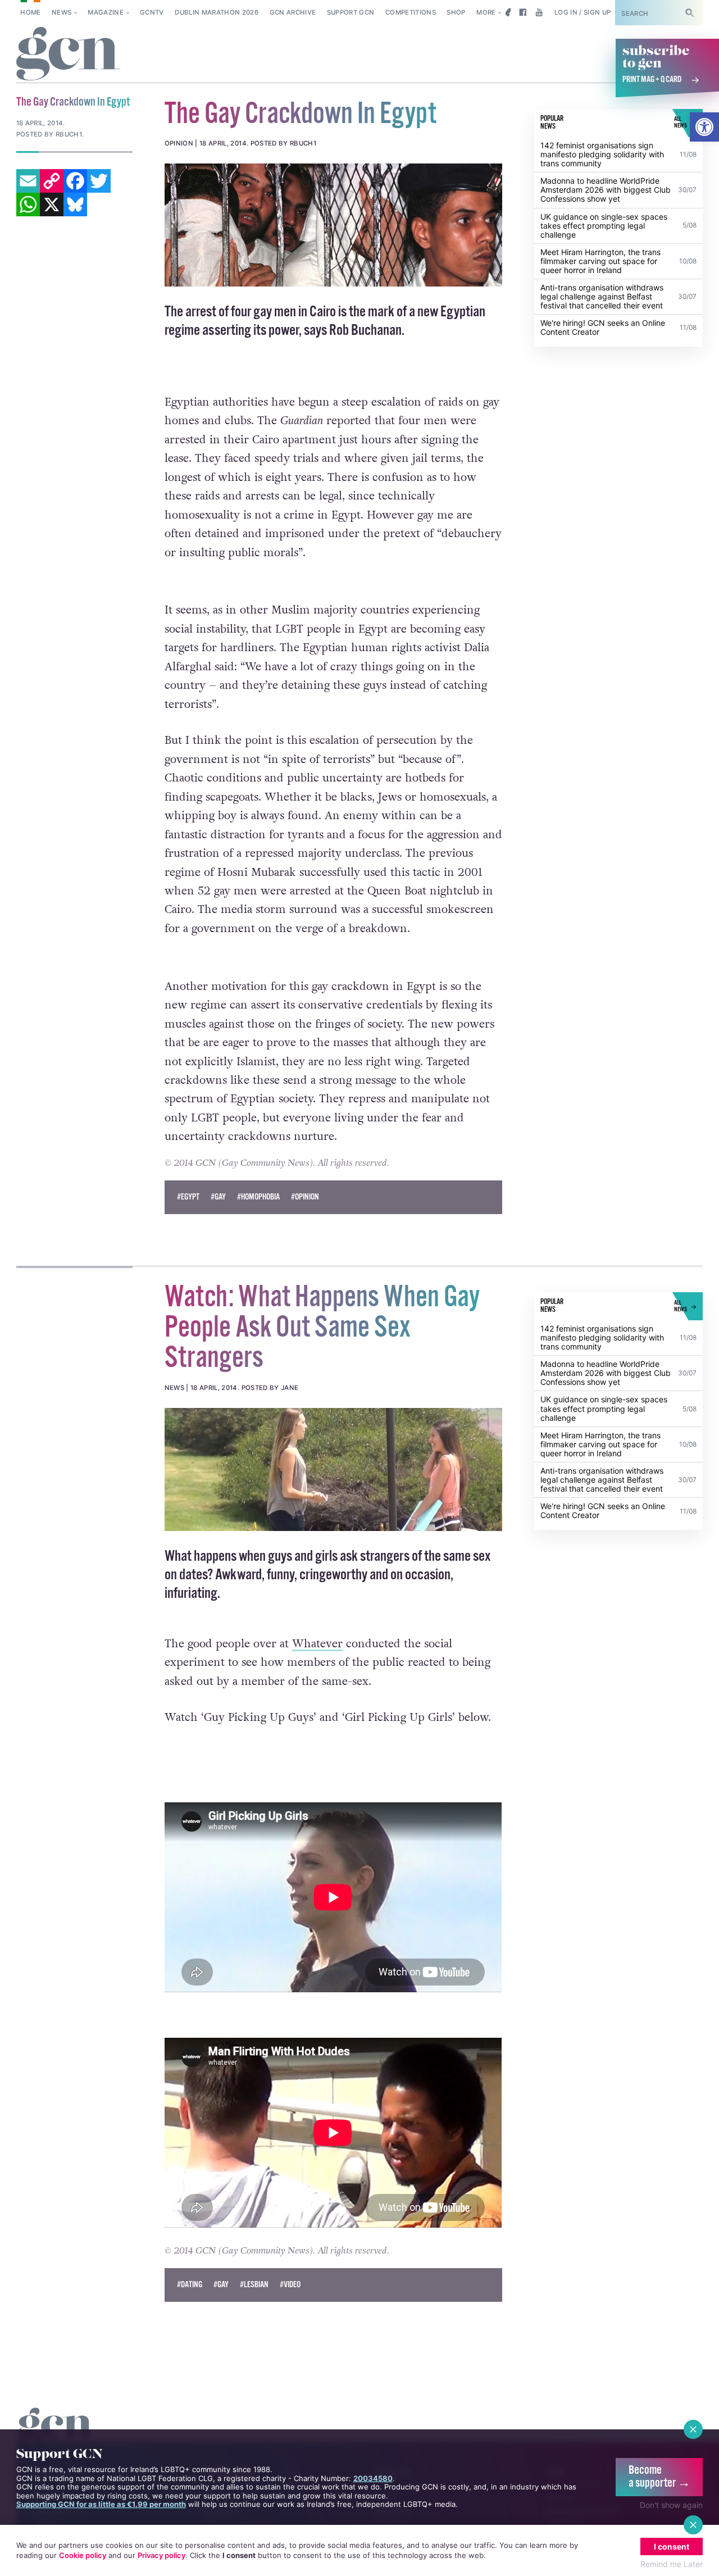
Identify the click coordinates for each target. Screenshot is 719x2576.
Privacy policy (161, 2555)
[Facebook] (75, 181)
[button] (704, 127)
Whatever (317, 1644)
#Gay (218, 1197)
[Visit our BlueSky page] (506, 12)
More (486, 12)
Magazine (106, 12)
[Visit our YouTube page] (539, 12)
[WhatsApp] (28, 205)
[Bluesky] (75, 205)
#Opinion (305, 1197)
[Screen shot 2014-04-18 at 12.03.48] (334, 1469)
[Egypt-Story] (334, 225)
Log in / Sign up (583, 12)
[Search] (690, 13)
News (62, 12)
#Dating (190, 2285)
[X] (52, 205)
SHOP (456, 12)
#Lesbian (254, 2285)
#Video (290, 2285)
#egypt (188, 1197)
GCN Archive (293, 12)
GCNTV (152, 12)
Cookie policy (83, 2555)
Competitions (411, 12)
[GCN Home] (68, 54)
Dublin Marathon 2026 (217, 12)
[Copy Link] (52, 181)
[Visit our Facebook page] (523, 12)
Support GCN (351, 12)
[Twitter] (99, 181)
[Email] (28, 181)
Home (30, 12)
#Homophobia (258, 1197)
